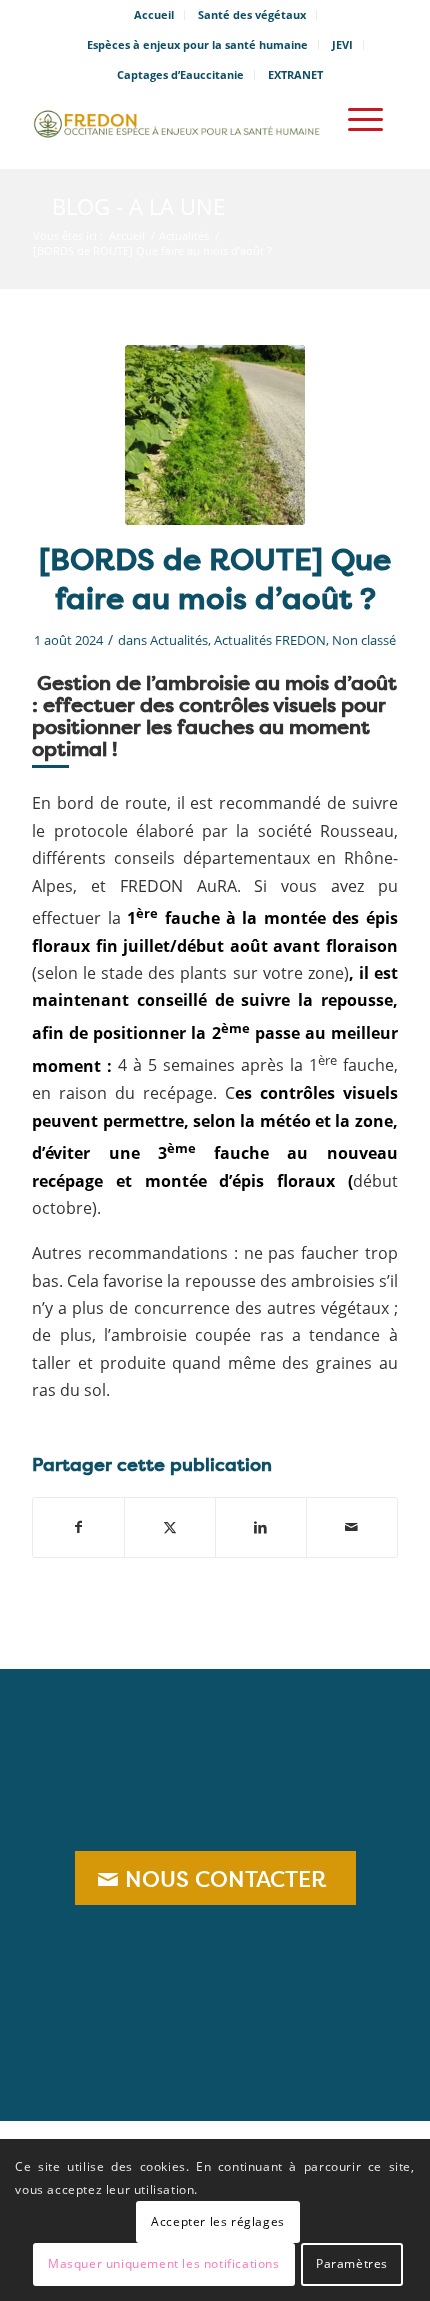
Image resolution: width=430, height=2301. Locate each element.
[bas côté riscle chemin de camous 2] (215, 435)
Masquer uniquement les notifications (164, 2263)
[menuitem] (154, 15)
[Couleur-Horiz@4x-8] (178, 119)
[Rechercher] (308, 119)
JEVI (342, 44)
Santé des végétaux (252, 14)
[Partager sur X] (170, 1527)
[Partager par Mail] (352, 1527)
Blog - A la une (138, 206)
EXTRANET (295, 74)
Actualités (179, 640)
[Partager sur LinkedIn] (261, 1527)
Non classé (364, 640)
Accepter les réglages (218, 2221)
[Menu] (365, 119)
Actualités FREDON (270, 640)
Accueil (154, 14)
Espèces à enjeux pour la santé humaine (197, 44)
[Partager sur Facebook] (78, 1527)
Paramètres (352, 2263)
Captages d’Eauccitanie (180, 74)
